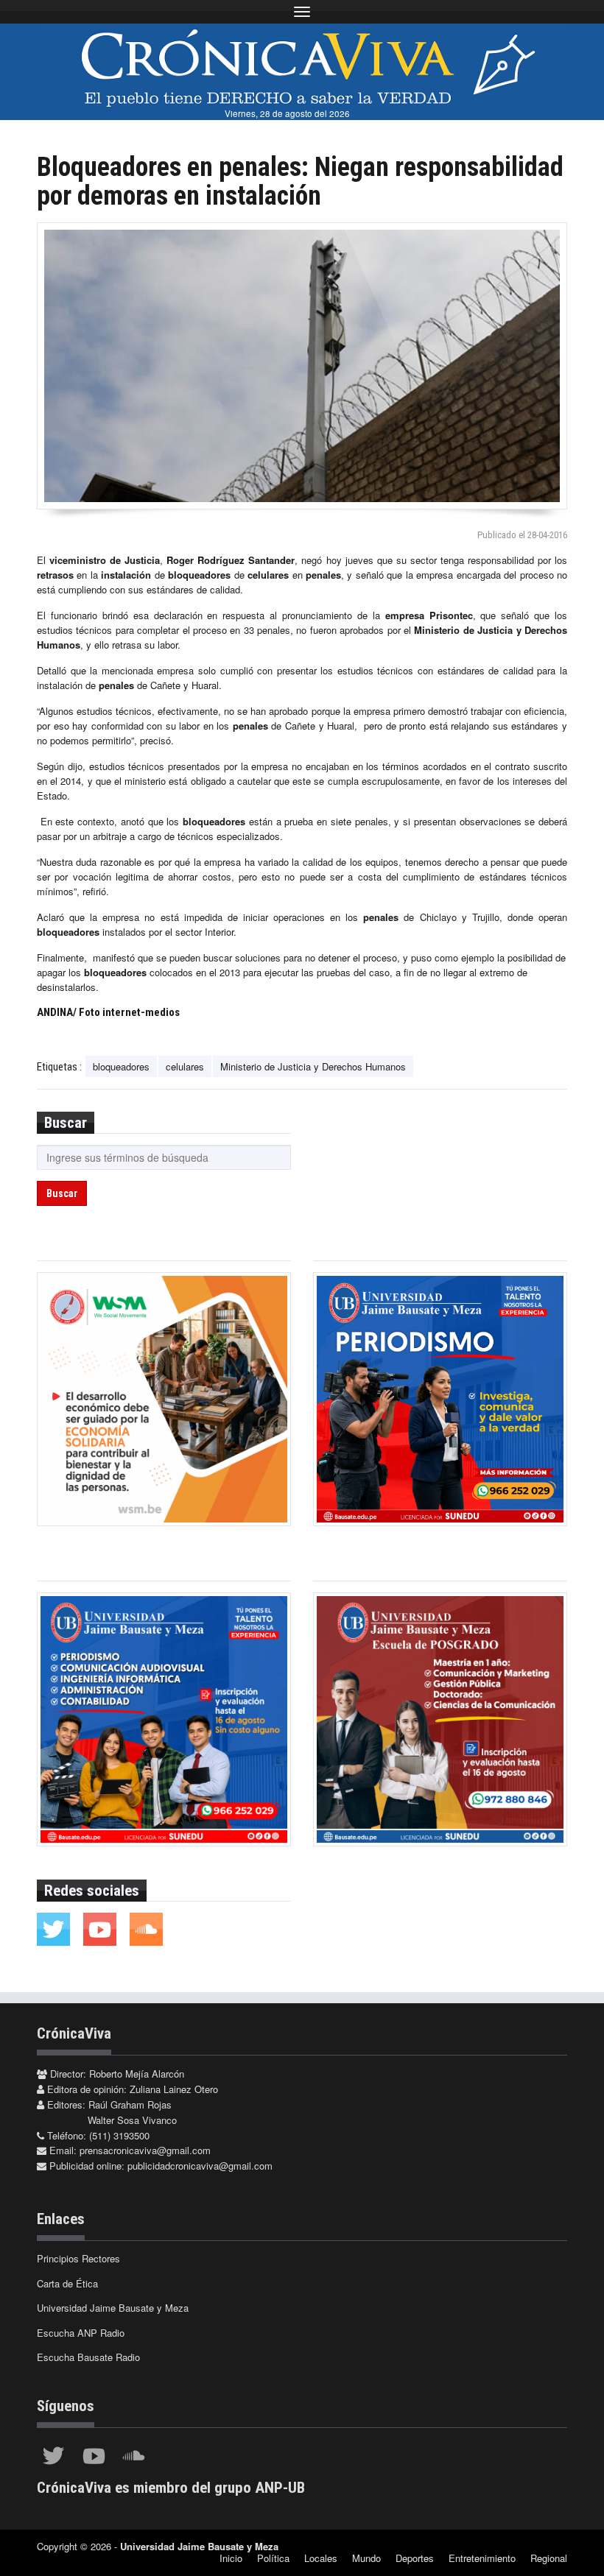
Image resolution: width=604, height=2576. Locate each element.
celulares (185, 1066)
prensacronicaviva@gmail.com (145, 2150)
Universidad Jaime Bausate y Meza (113, 2308)
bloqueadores (121, 1066)
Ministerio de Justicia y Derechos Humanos (313, 1066)
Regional (549, 2558)
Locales (321, 2558)
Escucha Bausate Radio (88, 2357)
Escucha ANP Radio (81, 2333)
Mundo (366, 2558)
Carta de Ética (67, 2283)
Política (273, 2558)
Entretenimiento (482, 2558)
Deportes (415, 2558)
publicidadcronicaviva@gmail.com (200, 2166)
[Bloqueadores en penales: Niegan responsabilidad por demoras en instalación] (302, 366)
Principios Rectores (78, 2258)
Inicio (231, 2558)
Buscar (62, 1193)
